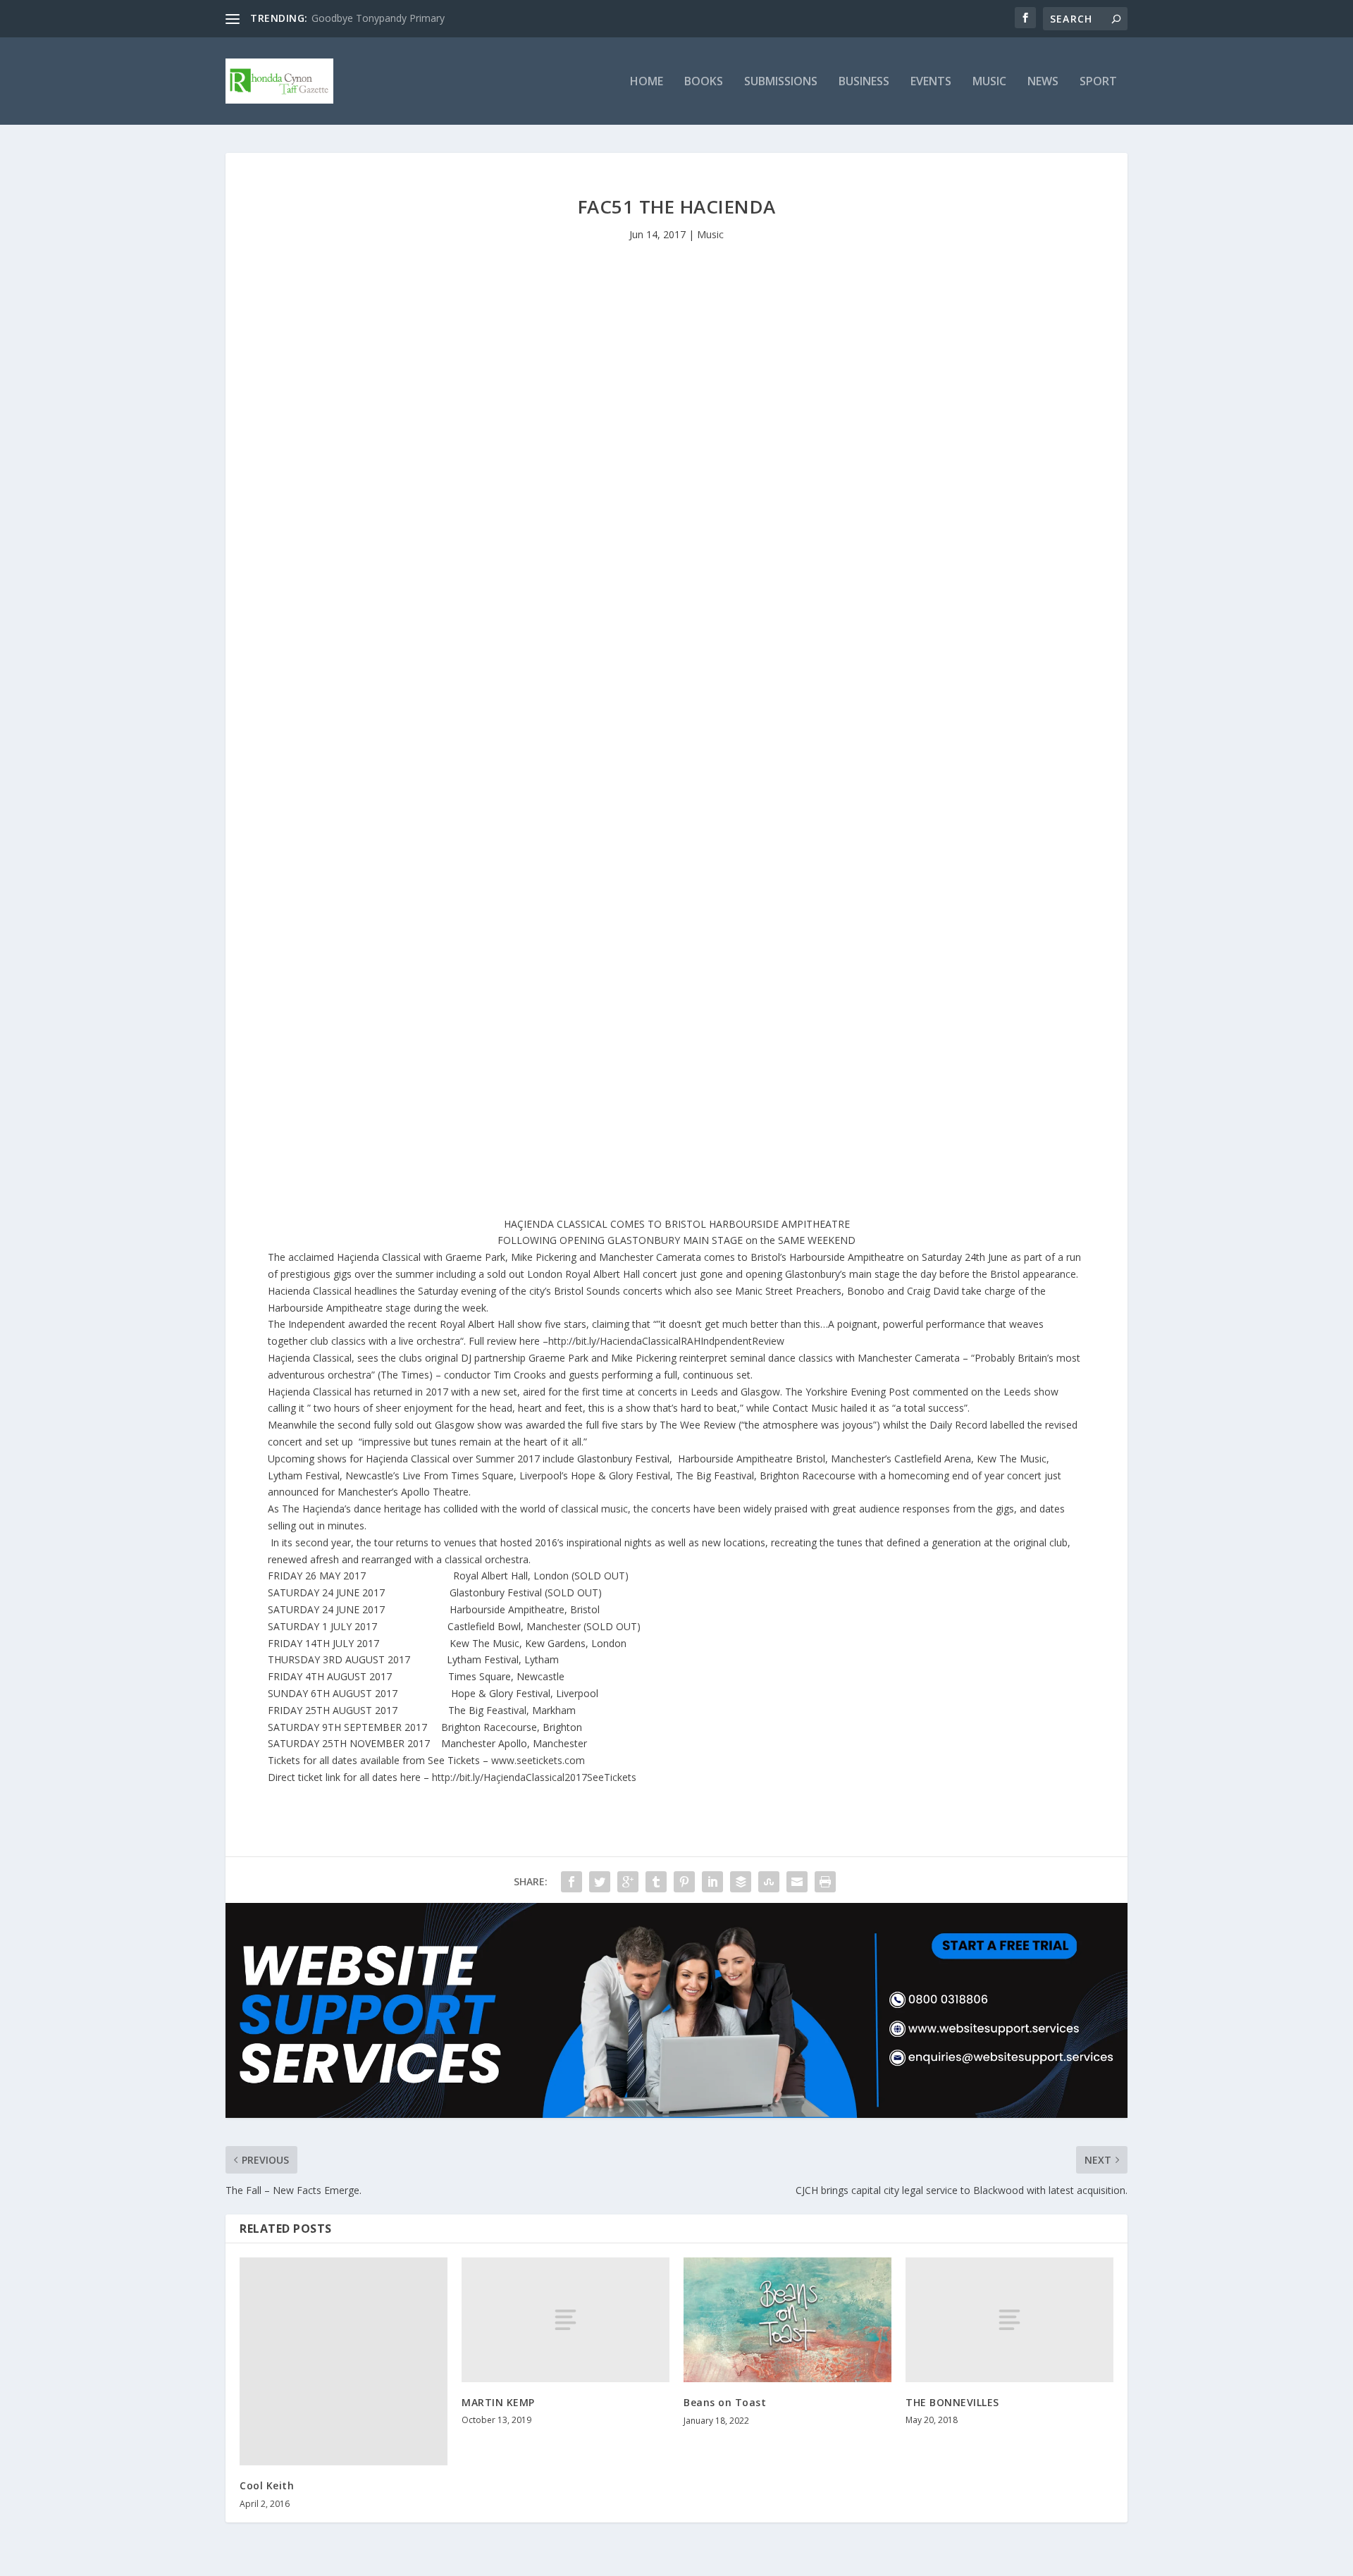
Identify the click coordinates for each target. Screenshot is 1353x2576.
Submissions (781, 82)
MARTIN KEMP (498, 2402)
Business (864, 82)
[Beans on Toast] (787, 2320)
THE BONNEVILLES (952, 2402)
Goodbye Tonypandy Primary (378, 18)
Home (647, 82)
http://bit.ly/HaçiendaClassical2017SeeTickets (534, 1777)
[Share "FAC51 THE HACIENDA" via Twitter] (600, 1882)
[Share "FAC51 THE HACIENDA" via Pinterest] (684, 1882)
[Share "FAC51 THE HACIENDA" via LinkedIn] (712, 1882)
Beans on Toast (725, 2402)
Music (989, 82)
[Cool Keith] (344, 2361)
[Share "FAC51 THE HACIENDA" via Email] (797, 1882)
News (1043, 82)
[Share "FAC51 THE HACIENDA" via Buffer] (741, 1882)
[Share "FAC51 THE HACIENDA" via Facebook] (572, 1882)
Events (931, 82)
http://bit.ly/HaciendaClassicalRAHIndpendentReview (666, 1341)
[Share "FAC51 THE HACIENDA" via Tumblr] (656, 1882)
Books (704, 82)
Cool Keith (267, 2485)
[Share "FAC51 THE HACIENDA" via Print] (825, 1882)
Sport (1098, 82)
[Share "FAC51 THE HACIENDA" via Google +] (628, 1882)
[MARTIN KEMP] (566, 2320)
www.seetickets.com (538, 1760)
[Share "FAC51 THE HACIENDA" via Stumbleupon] (769, 1882)
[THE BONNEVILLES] (1009, 2320)
